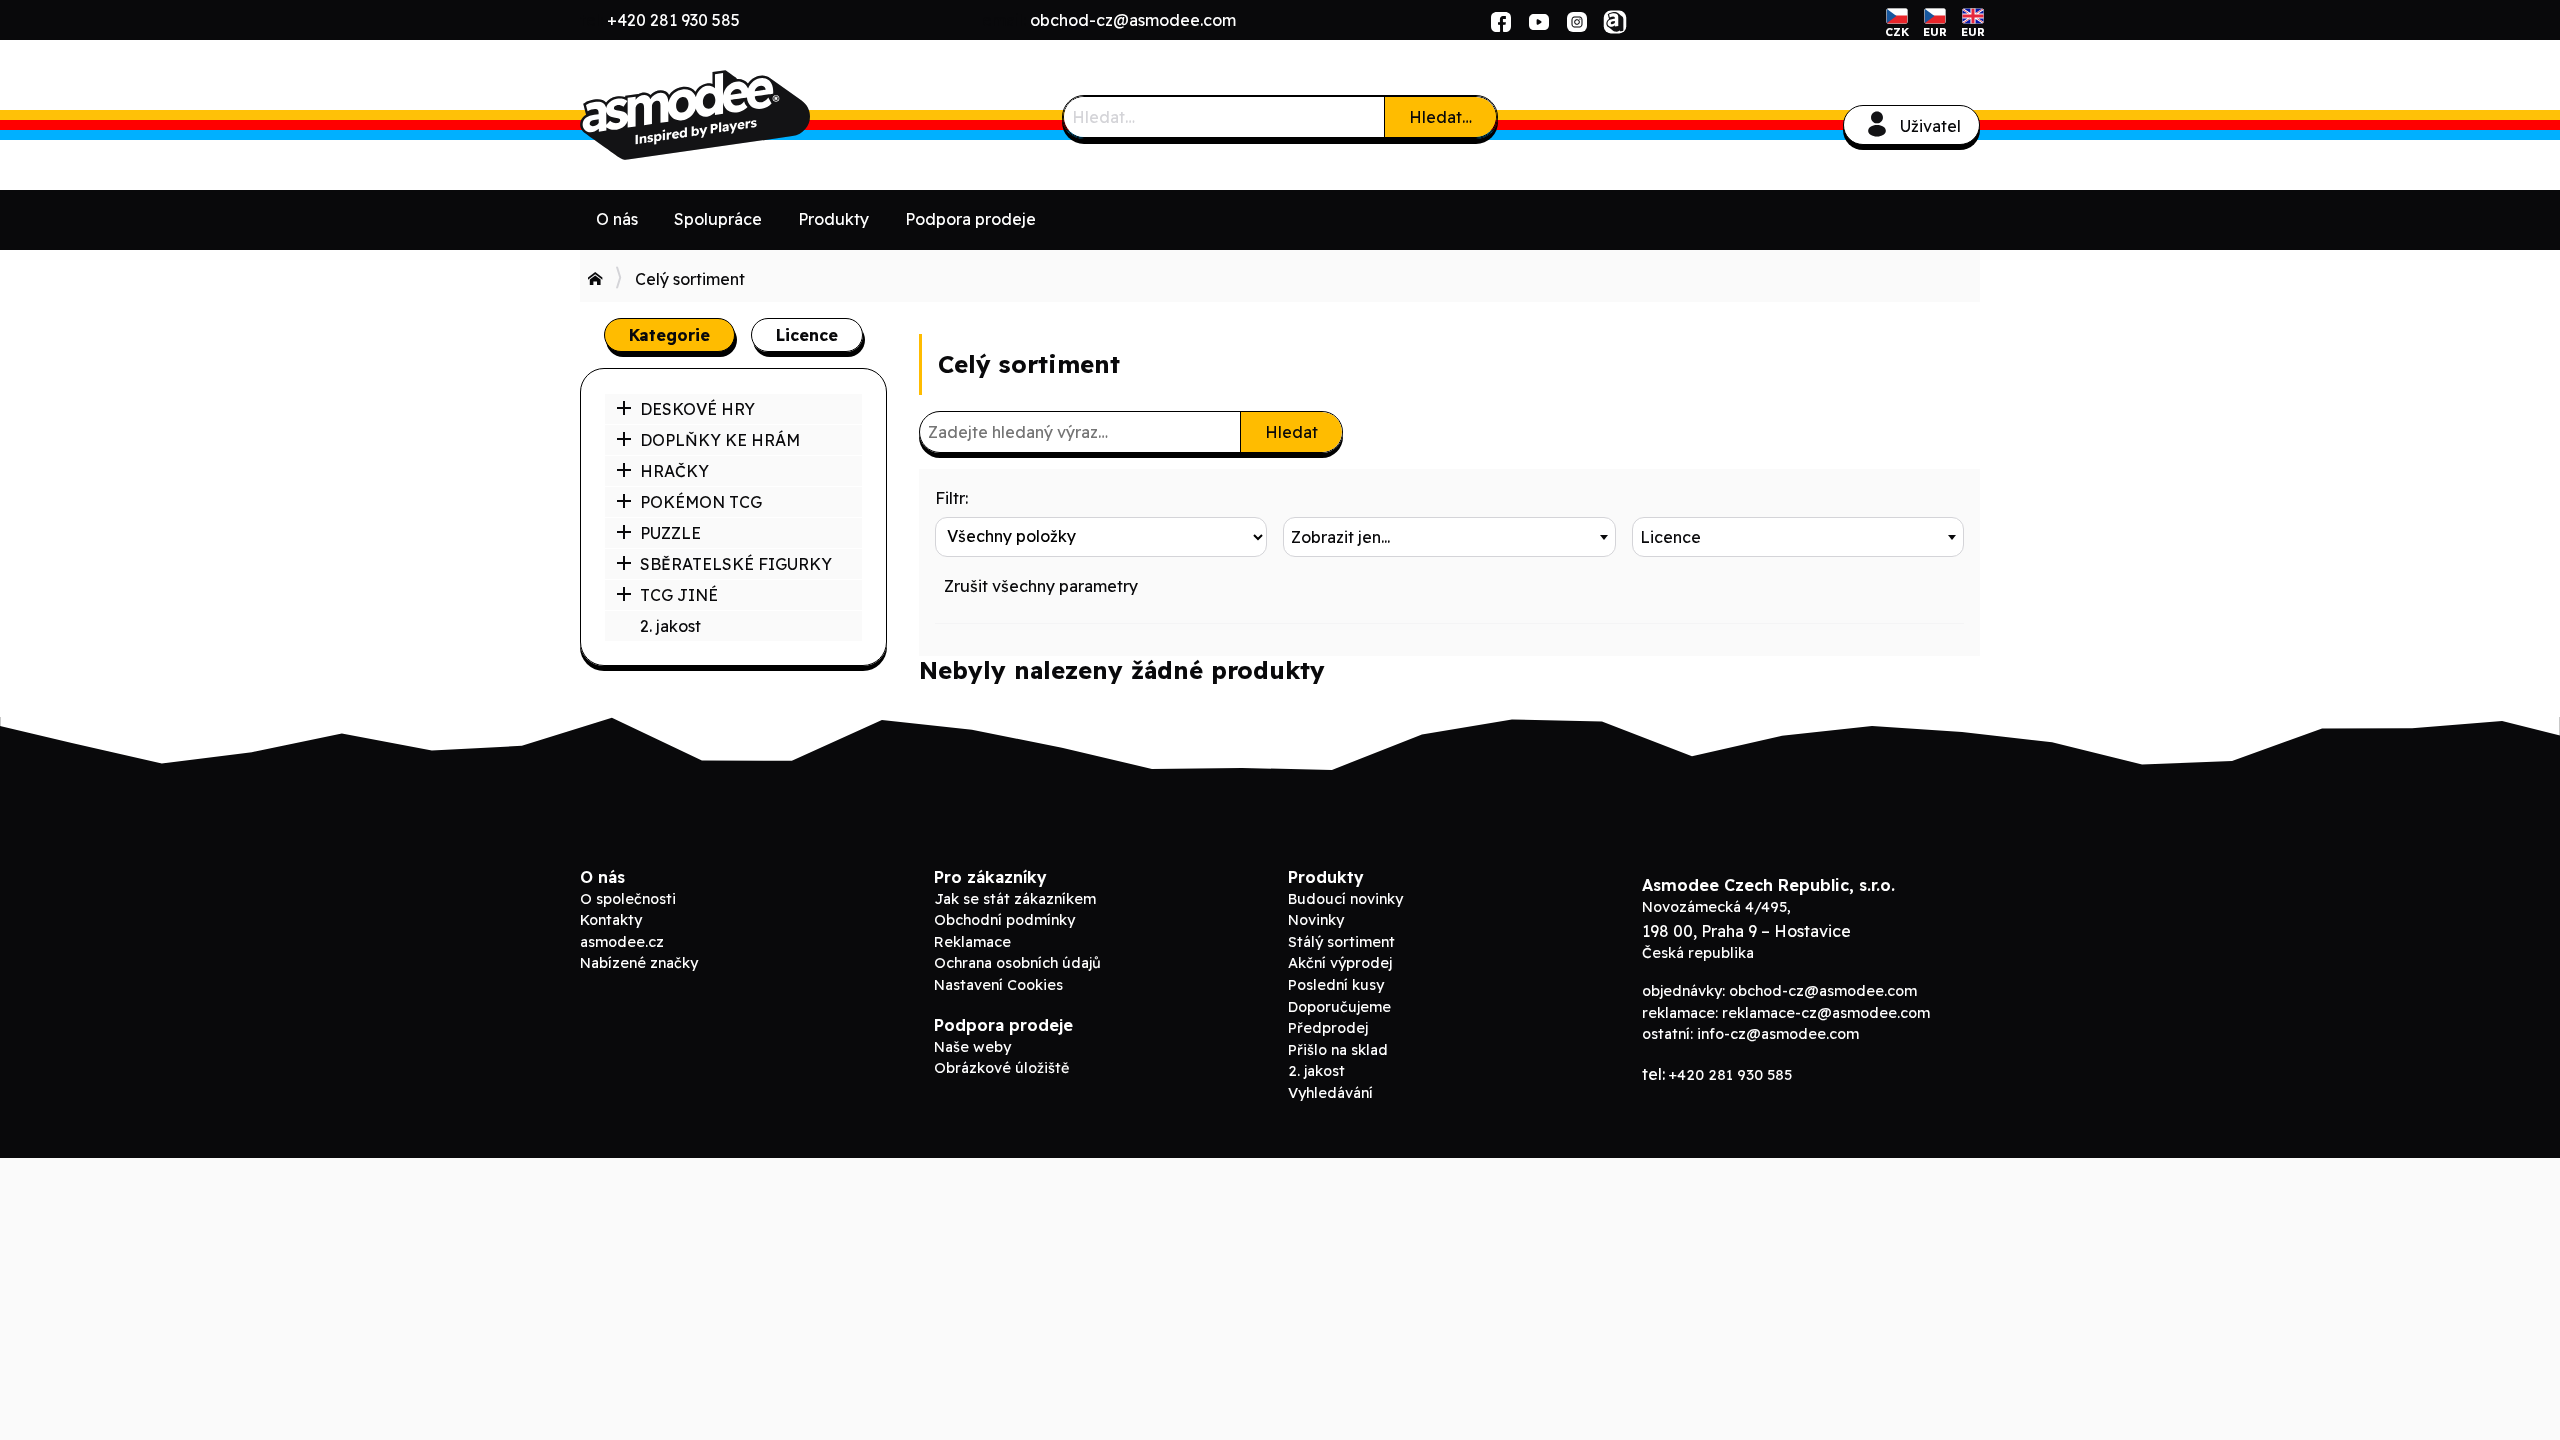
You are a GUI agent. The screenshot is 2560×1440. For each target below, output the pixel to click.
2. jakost (670, 626)
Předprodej (1328, 1028)
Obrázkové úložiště (1001, 1068)
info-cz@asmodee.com (1778, 1034)
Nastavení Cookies (998, 985)
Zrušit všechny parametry (1041, 586)
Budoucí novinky (1345, 899)
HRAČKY (674, 471)
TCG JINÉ (679, 595)
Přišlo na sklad (1338, 1050)
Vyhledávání (1330, 1093)
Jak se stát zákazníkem (1015, 899)
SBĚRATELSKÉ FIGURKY (736, 564)
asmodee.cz (622, 942)
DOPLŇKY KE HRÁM (720, 440)
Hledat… (1440, 117)
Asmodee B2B (730, 115)
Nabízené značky (639, 963)
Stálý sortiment (1341, 942)
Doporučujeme (1339, 1007)
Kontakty (611, 920)
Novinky (1316, 920)
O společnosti (628, 899)
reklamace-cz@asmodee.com (1826, 1013)
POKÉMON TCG (701, 502)
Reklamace (972, 942)
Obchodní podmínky (1004, 920)
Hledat (1291, 432)
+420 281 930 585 (673, 20)
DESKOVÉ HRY (697, 409)
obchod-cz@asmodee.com (1133, 20)
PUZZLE (670, 533)
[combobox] (1449, 537)
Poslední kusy (1336, 985)
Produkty (833, 219)
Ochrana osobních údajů (1017, 963)
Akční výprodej (1340, 963)
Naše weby (972, 1047)
